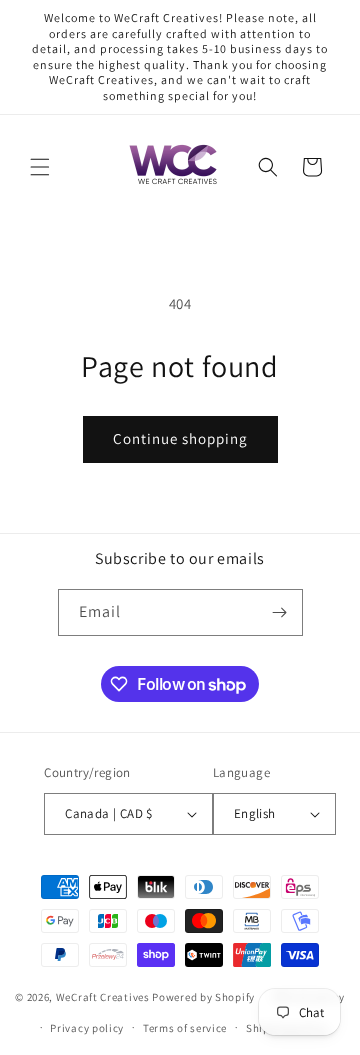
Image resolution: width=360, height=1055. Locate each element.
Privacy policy (87, 1028)
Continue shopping (180, 438)
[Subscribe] (280, 612)
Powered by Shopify (203, 997)
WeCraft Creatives (103, 997)
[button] (40, 167)
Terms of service (185, 1028)
